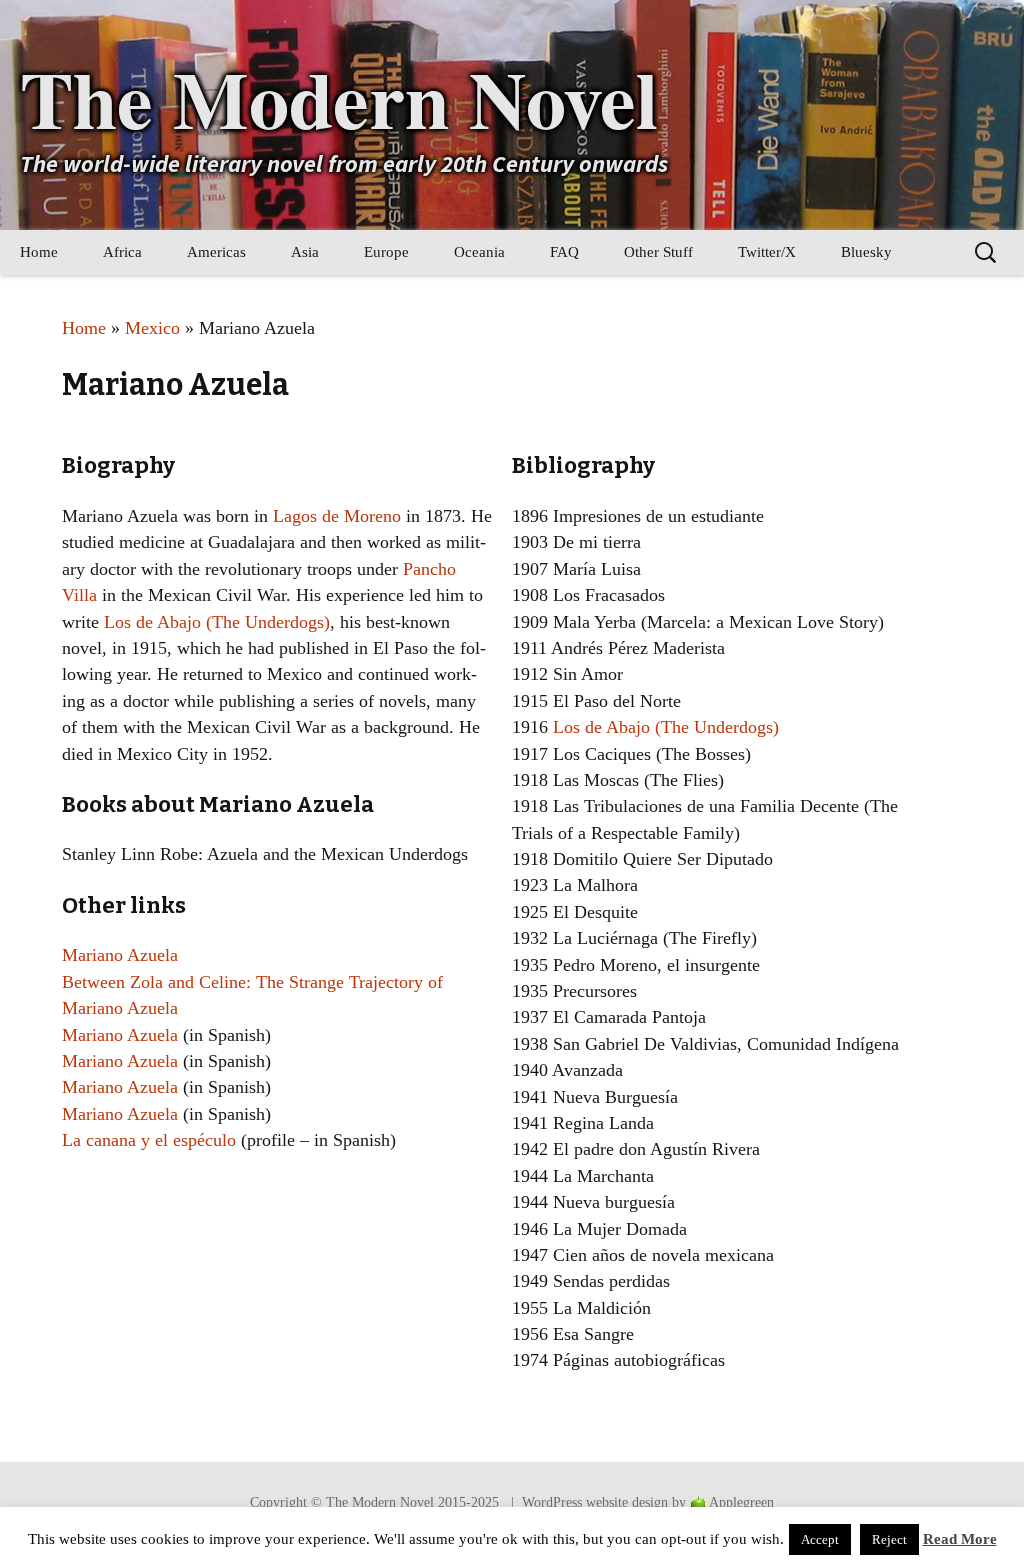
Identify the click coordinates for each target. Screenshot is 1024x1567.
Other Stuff (658, 252)
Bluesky (866, 252)
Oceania (479, 252)
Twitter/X (767, 252)
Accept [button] (820, 1539)
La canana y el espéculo (149, 1140)
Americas (216, 252)
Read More (960, 1539)
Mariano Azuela (120, 955)
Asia (305, 252)
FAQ (564, 252)
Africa (122, 252)
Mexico (152, 328)
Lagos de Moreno (337, 516)
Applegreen (741, 1502)
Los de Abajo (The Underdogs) (217, 622)
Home (39, 252)
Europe (386, 252)
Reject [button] (889, 1539)
